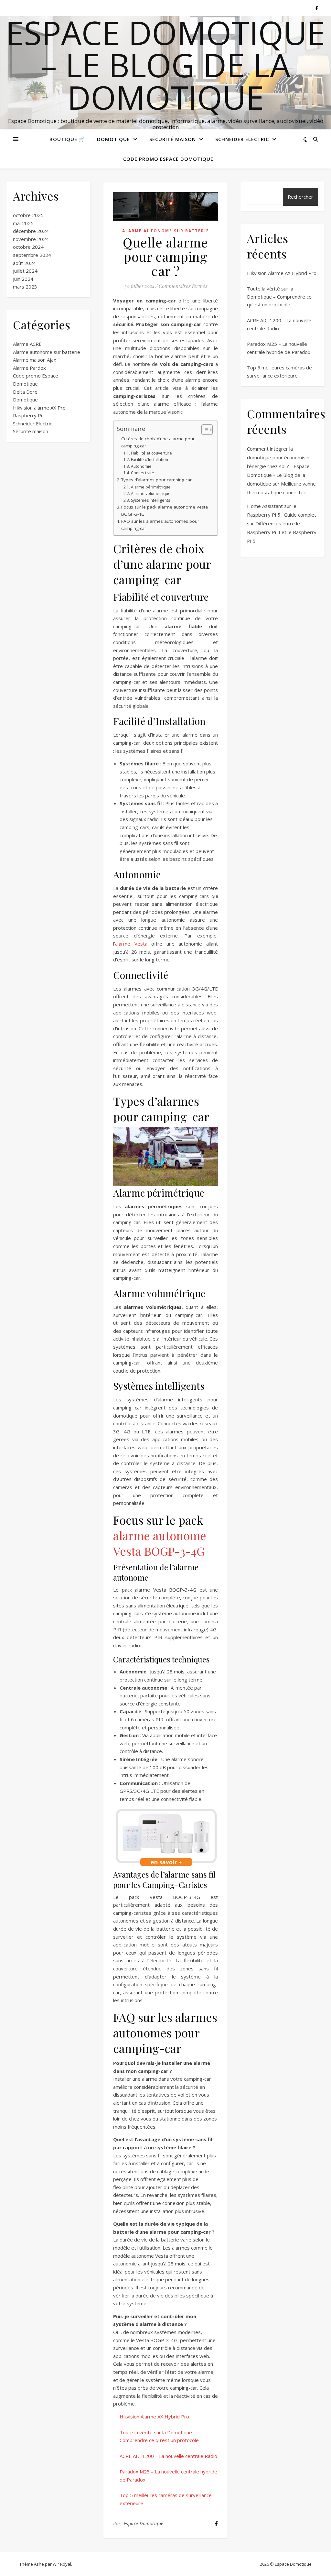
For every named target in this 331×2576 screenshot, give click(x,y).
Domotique (113, 139)
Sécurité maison (173, 139)
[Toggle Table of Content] (204, 430)
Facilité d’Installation (149, 460)
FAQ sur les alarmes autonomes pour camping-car (160, 525)
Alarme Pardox (29, 368)
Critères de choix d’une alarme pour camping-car (158, 442)
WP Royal (62, 2564)
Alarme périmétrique (151, 487)
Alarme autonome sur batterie (47, 352)
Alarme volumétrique (151, 493)
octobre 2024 (28, 247)
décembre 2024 (31, 231)
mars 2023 (25, 287)
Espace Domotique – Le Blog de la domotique (165, 65)
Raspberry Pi (27, 415)
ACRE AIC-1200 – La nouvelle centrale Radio (168, 2456)
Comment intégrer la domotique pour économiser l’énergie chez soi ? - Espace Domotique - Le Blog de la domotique (279, 466)
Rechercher (300, 197)
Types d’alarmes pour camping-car (156, 480)
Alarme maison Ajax (35, 360)
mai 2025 (23, 223)
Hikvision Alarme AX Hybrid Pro (154, 2417)
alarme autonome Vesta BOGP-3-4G (160, 1543)
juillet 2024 (25, 271)
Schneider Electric (242, 139)
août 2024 (24, 263)
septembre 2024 (32, 255)
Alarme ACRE (27, 344)
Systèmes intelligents (150, 500)
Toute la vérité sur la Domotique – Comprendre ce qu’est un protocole (279, 296)
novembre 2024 (31, 239)
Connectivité (142, 473)
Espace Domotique (144, 2523)
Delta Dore (25, 392)
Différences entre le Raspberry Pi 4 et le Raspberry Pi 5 (282, 532)
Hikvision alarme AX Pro (39, 408)
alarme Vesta (131, 944)
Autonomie (141, 466)
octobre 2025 (28, 215)
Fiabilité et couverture (151, 453)
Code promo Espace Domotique (168, 159)
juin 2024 (23, 279)
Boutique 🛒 (67, 139)
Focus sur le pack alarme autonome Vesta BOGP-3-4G (165, 510)
